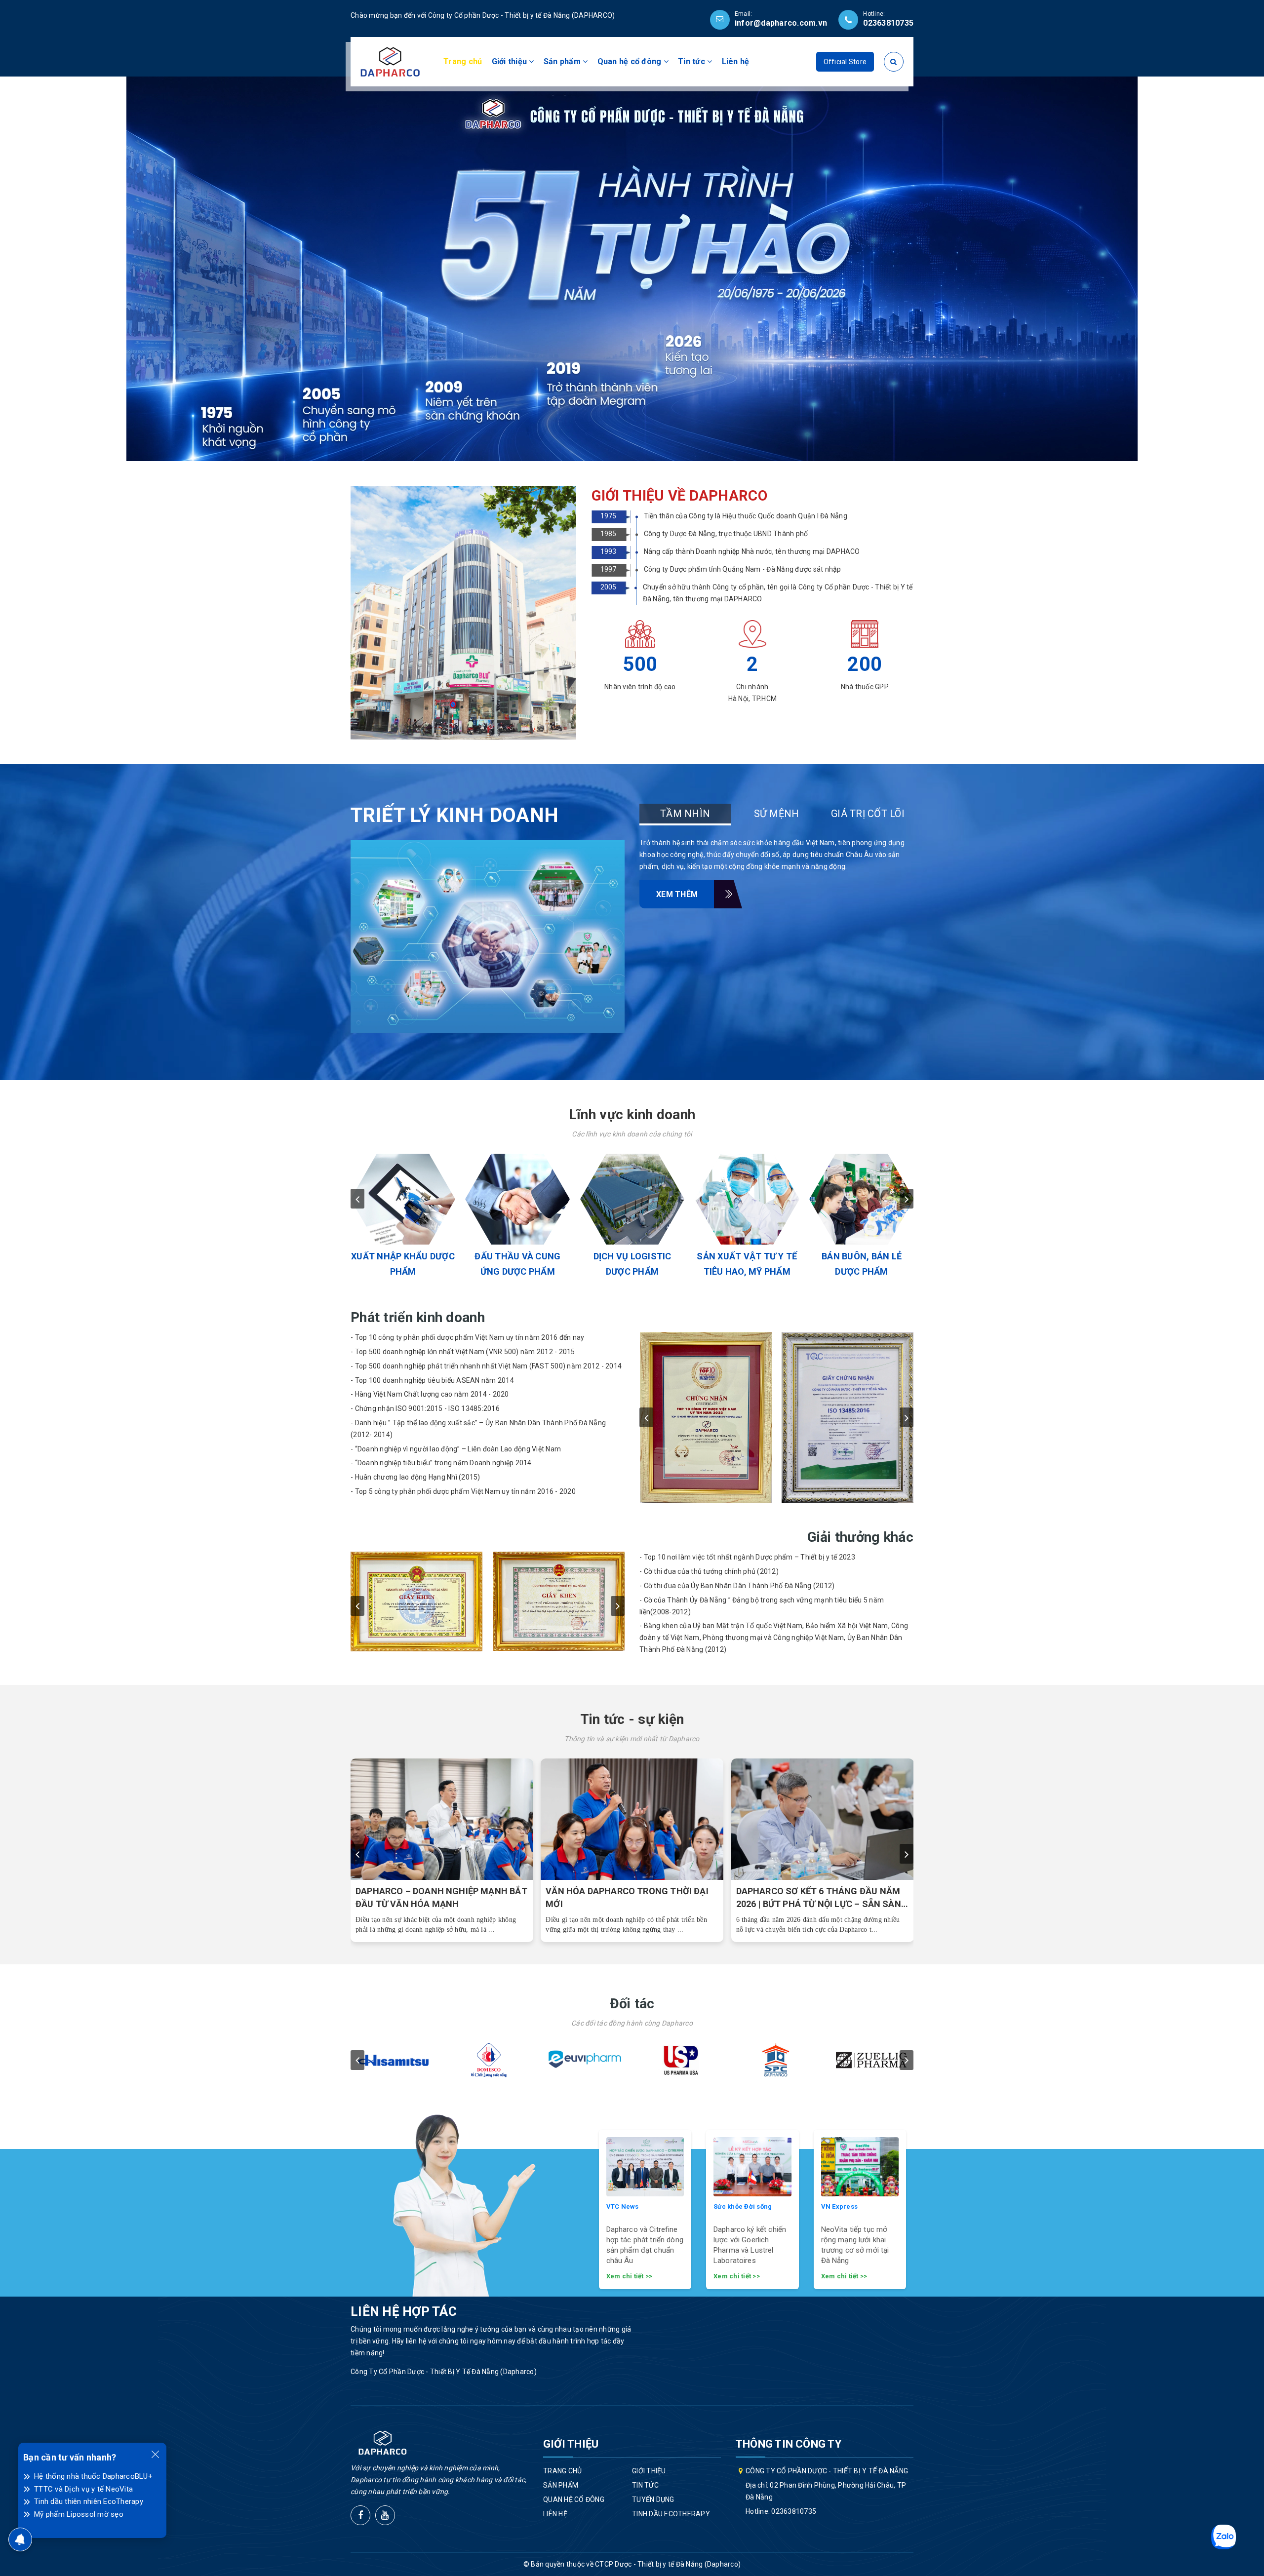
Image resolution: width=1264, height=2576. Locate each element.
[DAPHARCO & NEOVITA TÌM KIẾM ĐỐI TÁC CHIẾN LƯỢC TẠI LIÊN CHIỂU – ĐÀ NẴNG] (442, 1819)
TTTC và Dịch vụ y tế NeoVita (83, 2489)
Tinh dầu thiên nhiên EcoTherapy (89, 2501)
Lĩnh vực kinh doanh (632, 1114)
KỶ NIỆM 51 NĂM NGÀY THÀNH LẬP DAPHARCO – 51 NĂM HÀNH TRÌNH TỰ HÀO (627, 1898)
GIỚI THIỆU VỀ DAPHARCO (679, 496)
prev (357, 1199)
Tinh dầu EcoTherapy (671, 2514)
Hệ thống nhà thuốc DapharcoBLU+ (93, 2476)
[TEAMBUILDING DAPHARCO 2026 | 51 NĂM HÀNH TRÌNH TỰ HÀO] (823, 1819)
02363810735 (888, 23)
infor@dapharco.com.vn (781, 23)
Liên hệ (736, 61)
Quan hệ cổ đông (631, 61)
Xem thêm (677, 894)
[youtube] (385, 2515)
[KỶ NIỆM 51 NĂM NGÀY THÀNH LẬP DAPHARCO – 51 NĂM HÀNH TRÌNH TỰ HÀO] (632, 1819)
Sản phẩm (563, 61)
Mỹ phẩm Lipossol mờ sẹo (79, 2514)
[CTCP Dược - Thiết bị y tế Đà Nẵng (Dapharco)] (390, 61)
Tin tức (692, 61)
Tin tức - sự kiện (632, 1719)
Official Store (845, 62)
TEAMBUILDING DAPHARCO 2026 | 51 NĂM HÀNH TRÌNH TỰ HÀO (813, 1897)
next (907, 1199)
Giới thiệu (511, 61)
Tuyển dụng (653, 2499)
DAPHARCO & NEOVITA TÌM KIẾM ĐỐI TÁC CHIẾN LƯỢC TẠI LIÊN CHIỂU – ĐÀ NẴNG (436, 1898)
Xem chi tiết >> (630, 2276)
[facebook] (360, 2515)
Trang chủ (463, 61)
